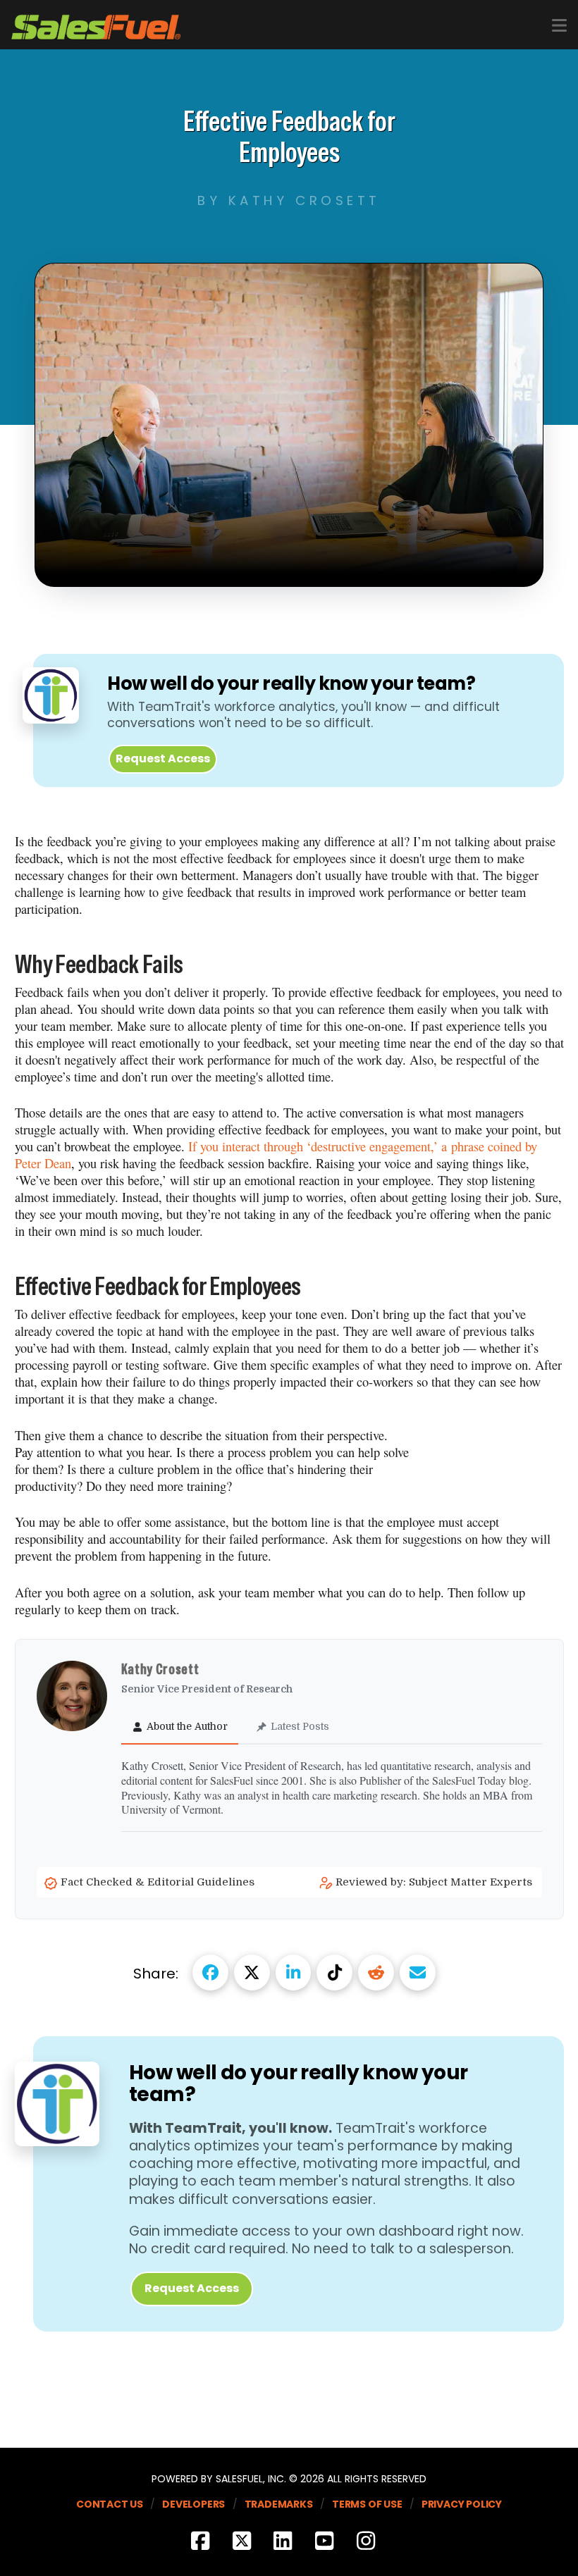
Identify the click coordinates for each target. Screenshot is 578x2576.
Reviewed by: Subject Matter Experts (435, 1882)
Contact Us (110, 2504)
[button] (559, 26)
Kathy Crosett (162, 1669)
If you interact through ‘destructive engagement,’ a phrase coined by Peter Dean (276, 1155)
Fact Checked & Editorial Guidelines (159, 1882)
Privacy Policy (462, 2504)
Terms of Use (367, 2504)
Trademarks (279, 2504)
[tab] (180, 1727)
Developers (193, 2504)
